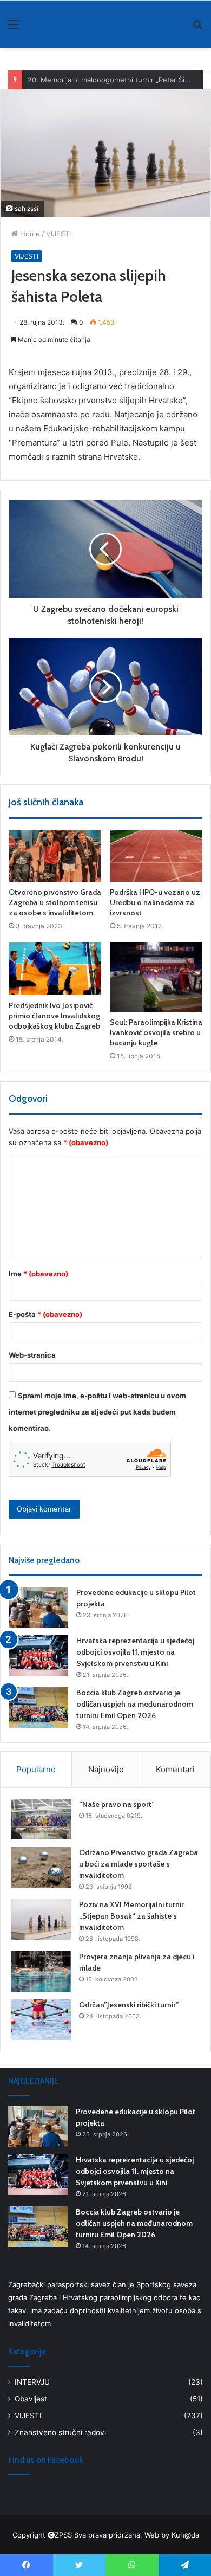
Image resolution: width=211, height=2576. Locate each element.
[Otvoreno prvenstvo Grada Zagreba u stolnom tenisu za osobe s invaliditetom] (55, 856)
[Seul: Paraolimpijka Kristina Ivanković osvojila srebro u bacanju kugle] (156, 977)
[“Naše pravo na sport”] (41, 1819)
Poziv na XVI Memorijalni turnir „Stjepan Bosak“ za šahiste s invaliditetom (131, 1916)
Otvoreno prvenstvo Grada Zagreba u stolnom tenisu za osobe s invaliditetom (55, 902)
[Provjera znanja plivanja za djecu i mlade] (41, 1971)
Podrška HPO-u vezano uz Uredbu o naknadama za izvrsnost (155, 902)
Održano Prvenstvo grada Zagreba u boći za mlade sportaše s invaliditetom (139, 1864)
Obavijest (31, 2399)
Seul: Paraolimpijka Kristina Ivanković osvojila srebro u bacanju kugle (156, 1032)
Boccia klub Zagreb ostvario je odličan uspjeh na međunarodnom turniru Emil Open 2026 (135, 1704)
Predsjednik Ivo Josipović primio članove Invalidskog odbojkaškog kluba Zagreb (54, 1016)
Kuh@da (185, 2535)
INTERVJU (32, 2382)
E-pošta (45, 1314)
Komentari (175, 1769)
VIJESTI (58, 234)
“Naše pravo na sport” (117, 1804)
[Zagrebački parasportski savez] (43, 24)
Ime (38, 1274)
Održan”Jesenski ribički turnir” (129, 2005)
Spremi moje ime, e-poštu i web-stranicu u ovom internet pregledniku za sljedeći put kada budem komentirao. (97, 1412)
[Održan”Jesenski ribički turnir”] (41, 2020)
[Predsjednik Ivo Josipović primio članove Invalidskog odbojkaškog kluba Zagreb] (55, 969)
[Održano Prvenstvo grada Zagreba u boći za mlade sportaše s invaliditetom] (41, 1867)
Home (29, 234)
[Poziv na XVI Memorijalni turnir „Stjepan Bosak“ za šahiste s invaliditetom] (41, 1919)
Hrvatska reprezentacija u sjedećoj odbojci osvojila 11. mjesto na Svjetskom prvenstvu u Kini (135, 1652)
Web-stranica (32, 1355)
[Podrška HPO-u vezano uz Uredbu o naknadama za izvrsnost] (156, 856)
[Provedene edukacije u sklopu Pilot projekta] (38, 1607)
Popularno (36, 1769)
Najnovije (106, 1769)
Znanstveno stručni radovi (60, 2432)
